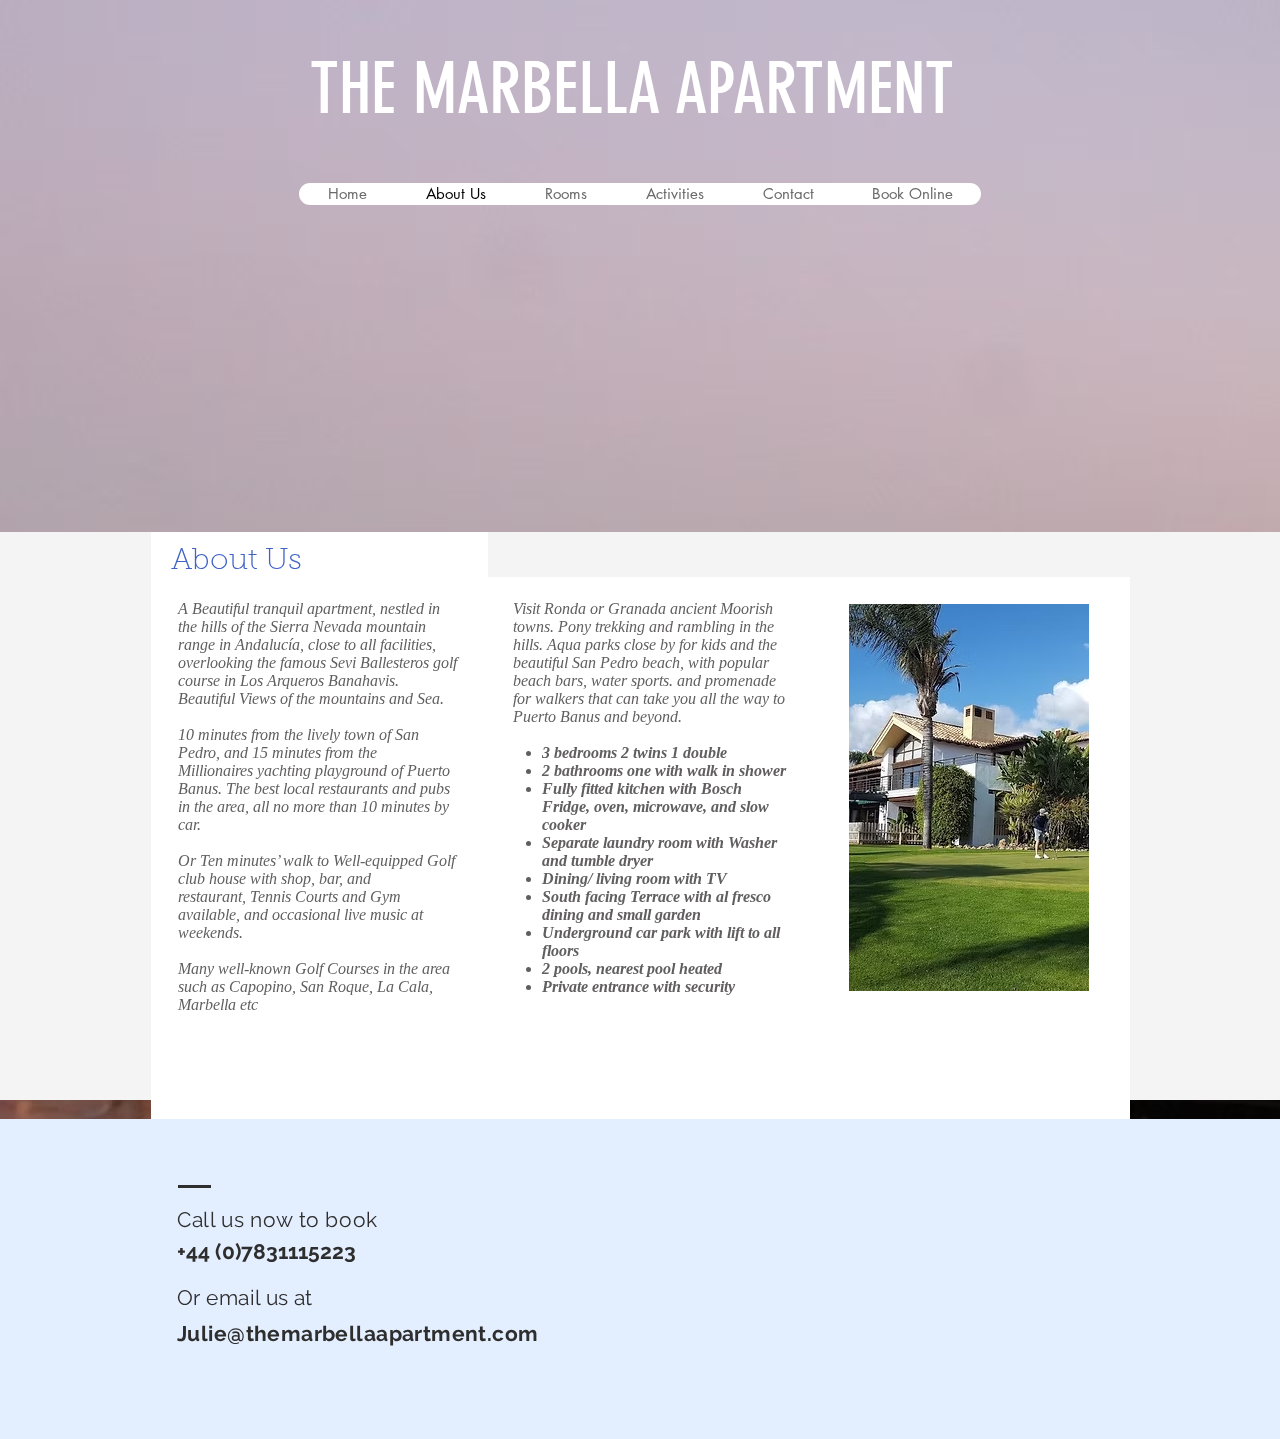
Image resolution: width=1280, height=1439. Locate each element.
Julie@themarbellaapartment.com (358, 1333)
